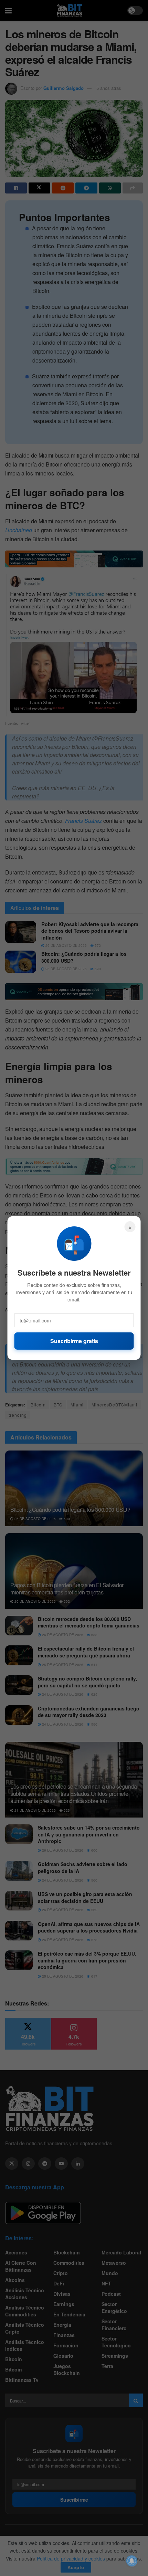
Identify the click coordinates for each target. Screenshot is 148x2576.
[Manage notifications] (132, 2561)
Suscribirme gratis (74, 1341)
